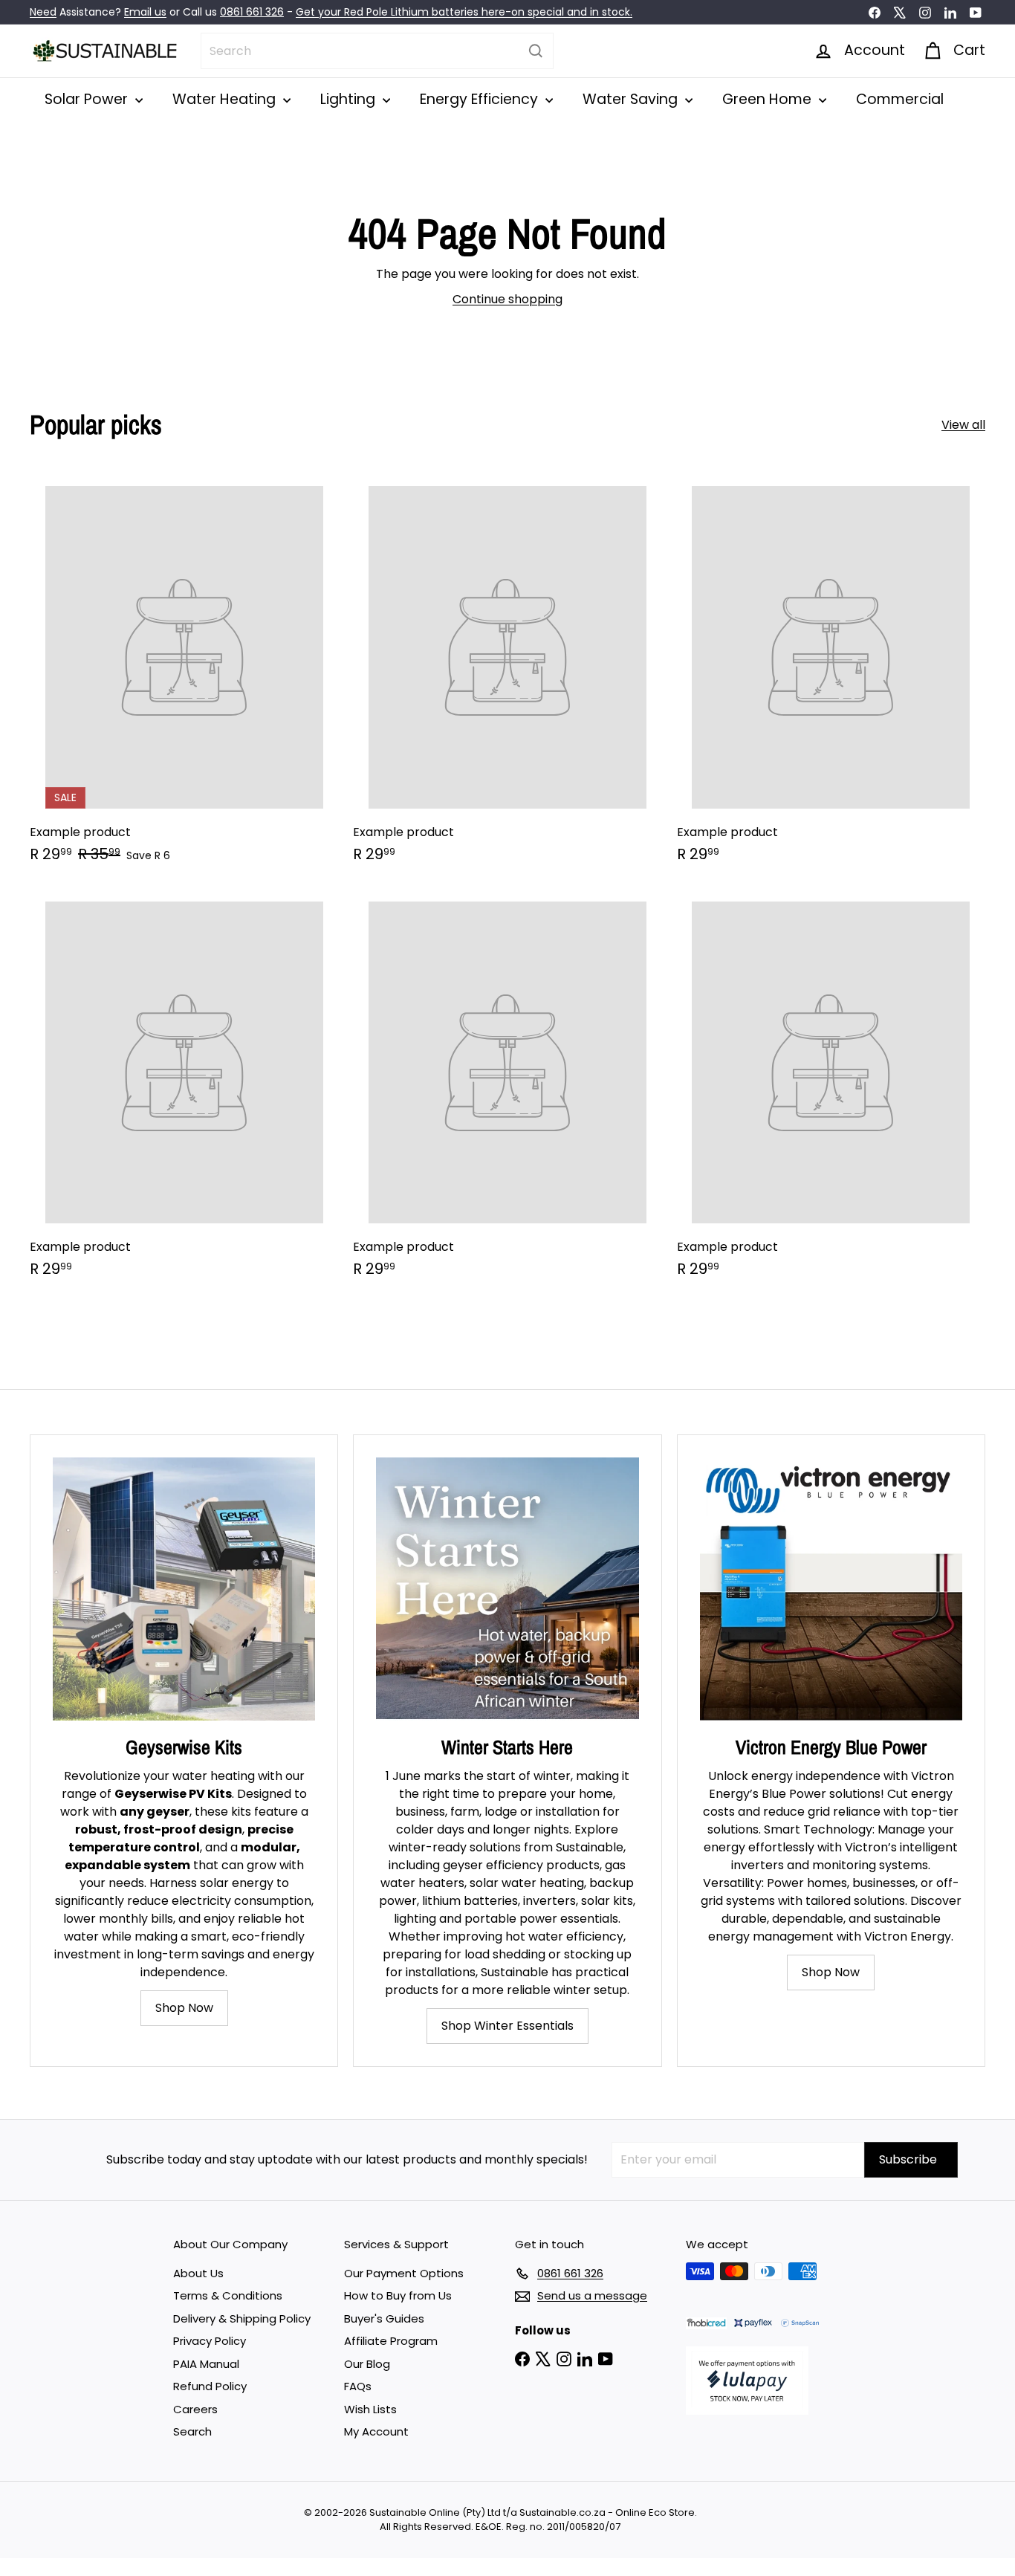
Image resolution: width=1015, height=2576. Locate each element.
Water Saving (632, 99)
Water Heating (226, 99)
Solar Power (88, 99)
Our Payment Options (404, 2273)
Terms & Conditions (228, 2295)
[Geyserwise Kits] (184, 1589)
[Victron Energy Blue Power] (831, 1589)
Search (192, 2431)
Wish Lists (370, 2409)
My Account (376, 2431)
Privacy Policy (210, 2341)
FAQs (358, 2386)
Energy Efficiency (481, 99)
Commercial (900, 99)
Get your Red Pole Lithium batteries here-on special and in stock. (464, 12)
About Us (198, 2273)
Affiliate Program (391, 2341)
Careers (195, 2409)
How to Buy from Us (398, 2295)
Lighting (350, 99)
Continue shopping (507, 299)
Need (43, 12)
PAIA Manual (206, 2364)
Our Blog (367, 2364)
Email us (145, 12)
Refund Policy (210, 2386)
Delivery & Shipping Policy (242, 2318)
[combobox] (377, 51)
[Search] (536, 51)
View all (963, 425)
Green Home (769, 99)
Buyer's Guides (384, 2318)
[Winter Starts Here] (507, 1589)
